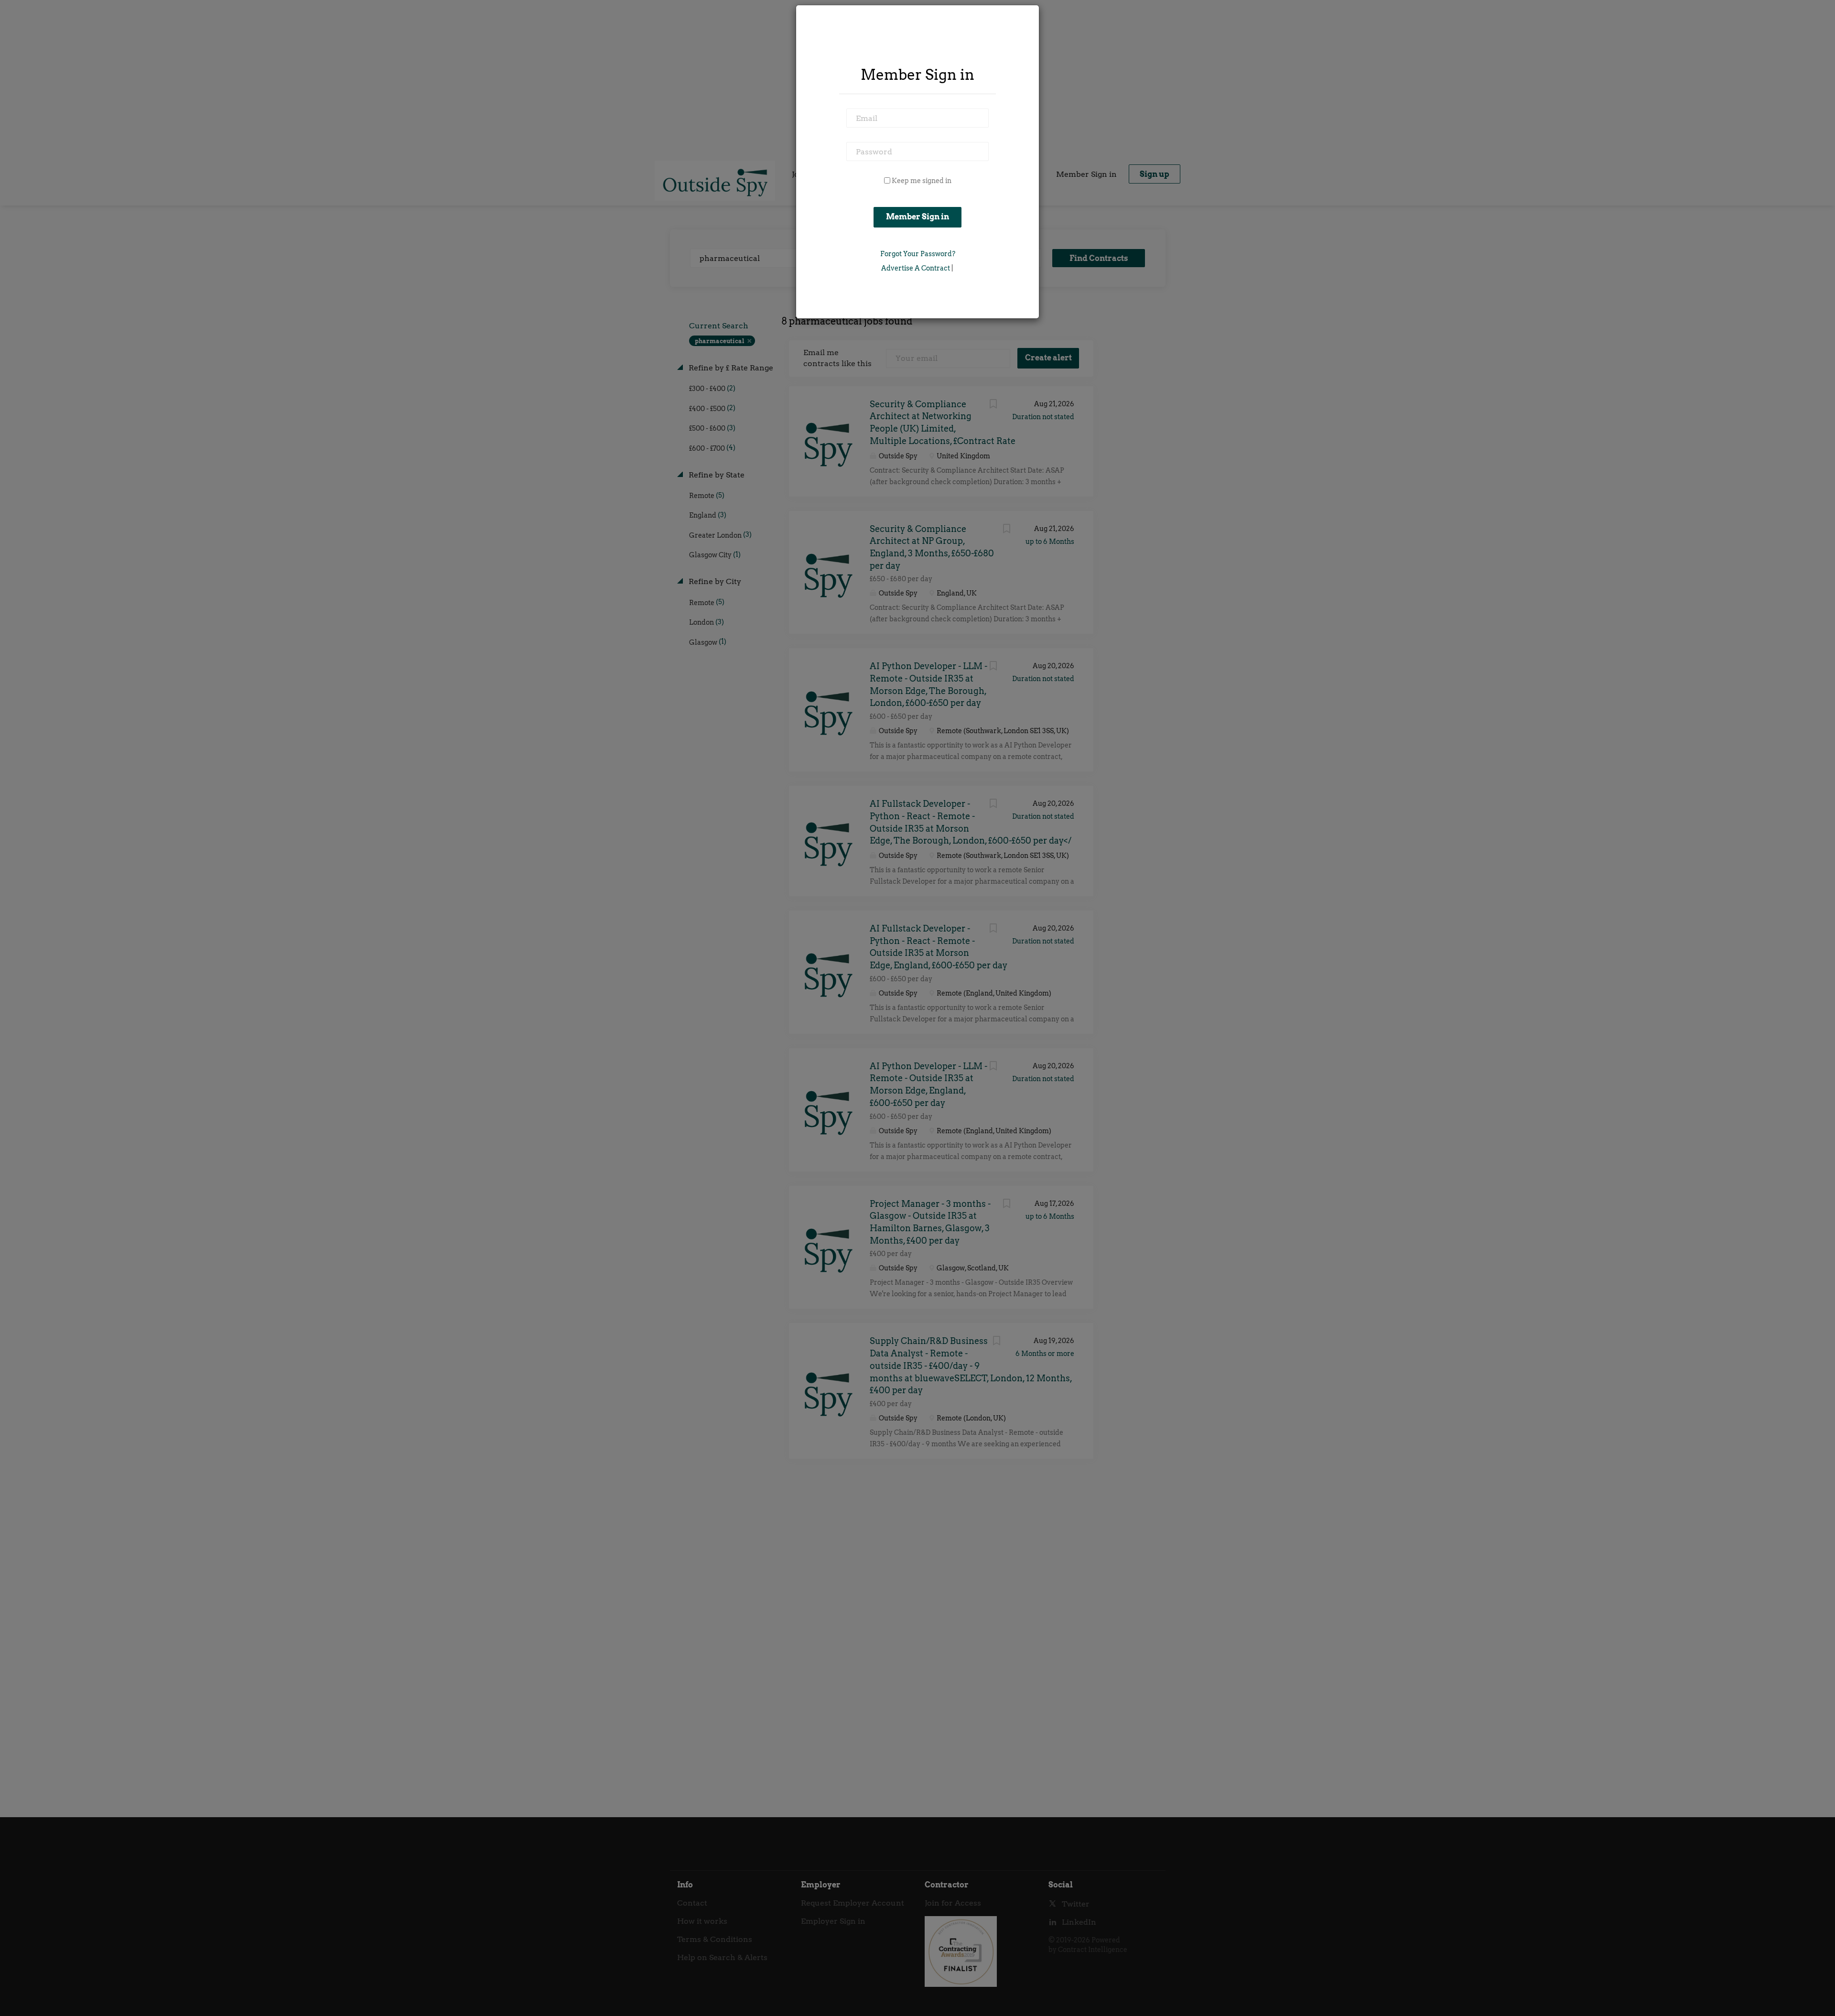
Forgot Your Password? (918, 254)
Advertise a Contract (916, 268)
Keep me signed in (922, 181)
